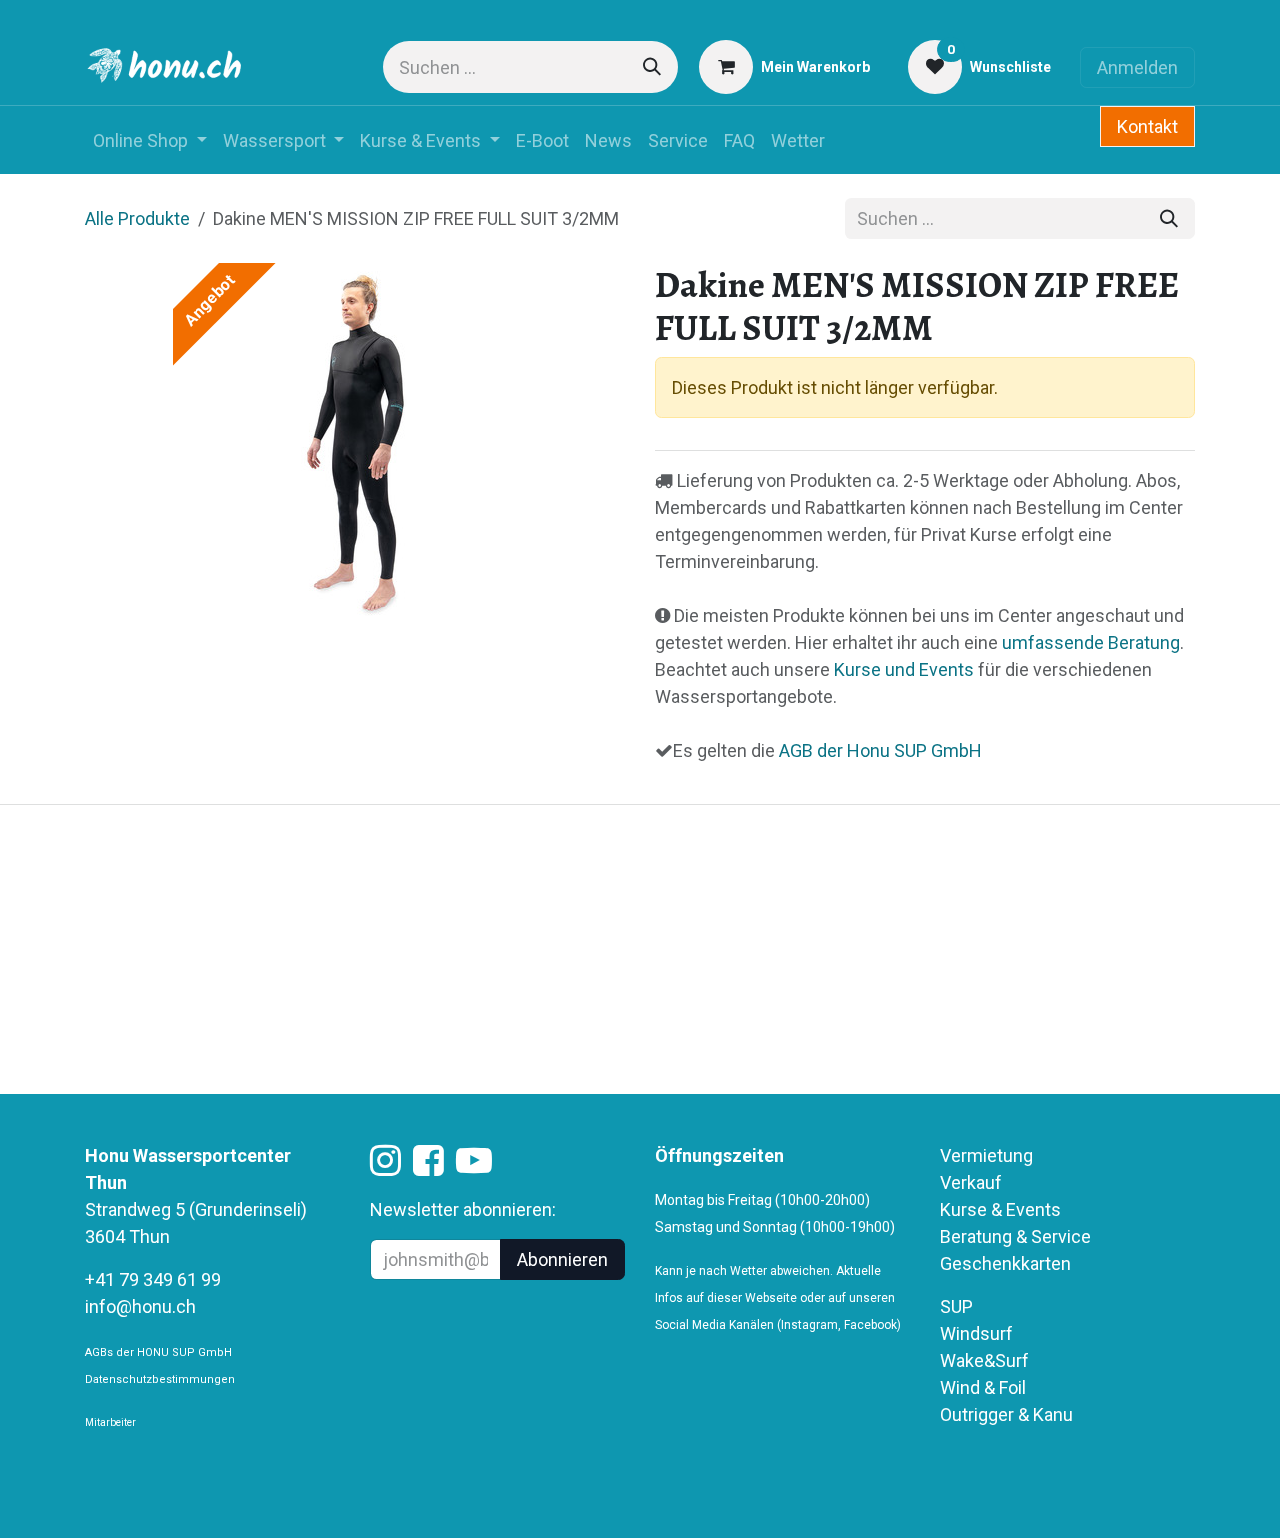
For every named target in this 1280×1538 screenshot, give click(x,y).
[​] (385, 1166)
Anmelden (1137, 67)
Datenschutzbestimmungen (160, 1379)
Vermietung (986, 1155)
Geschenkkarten (1005, 1263)
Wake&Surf (984, 1360)
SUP (956, 1306)
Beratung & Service (1015, 1236)
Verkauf (971, 1182)
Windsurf (976, 1333)
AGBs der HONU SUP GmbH (158, 1352)
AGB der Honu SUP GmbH (878, 750)
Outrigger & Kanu (1008, 1414)
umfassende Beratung (1091, 642)
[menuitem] (150, 140)
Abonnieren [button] (562, 1259)
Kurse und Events (904, 669)
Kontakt (1147, 126)
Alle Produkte (137, 218)
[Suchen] (652, 67)
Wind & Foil (983, 1387)
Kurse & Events (1000, 1209)
